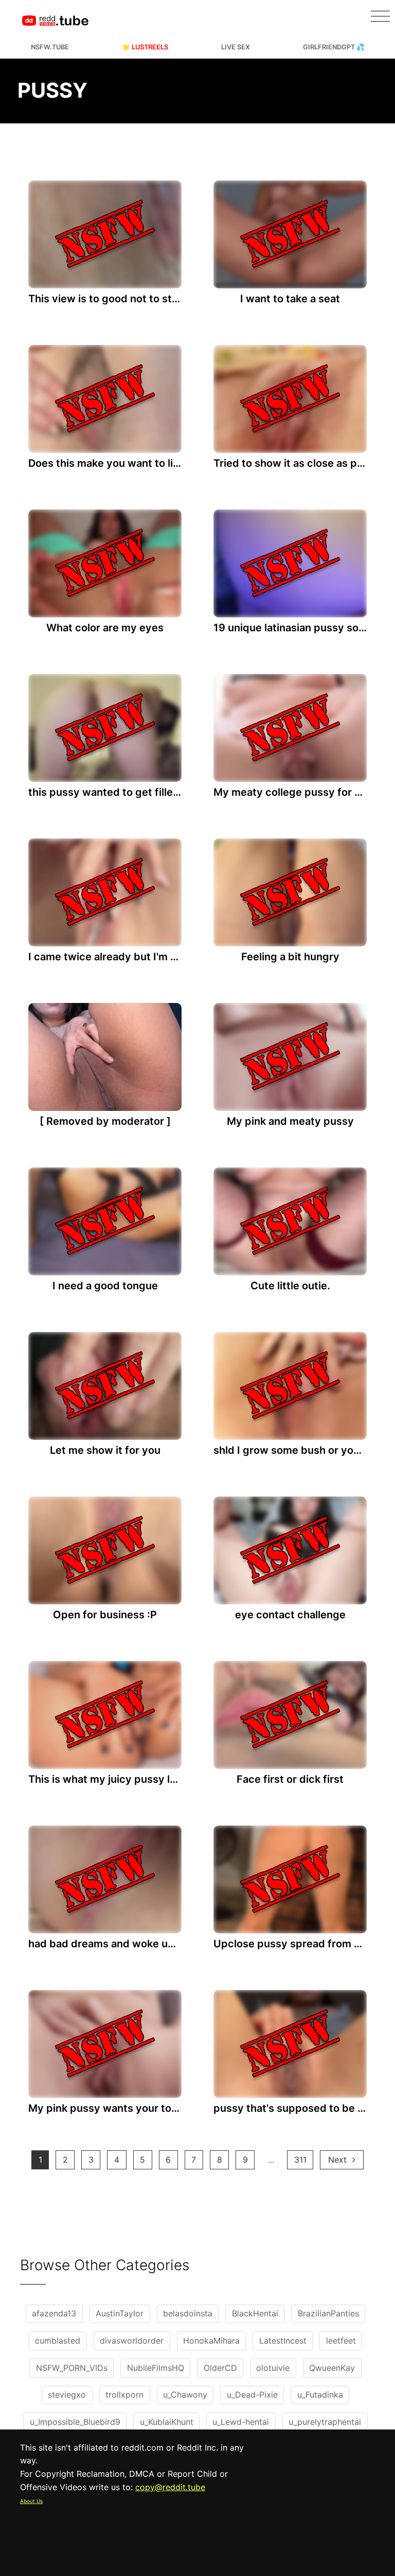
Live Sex (236, 47)
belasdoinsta (188, 2313)
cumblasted (58, 2341)
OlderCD (220, 2368)
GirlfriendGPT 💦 (334, 47)
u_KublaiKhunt (167, 2422)
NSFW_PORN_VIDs (72, 2368)
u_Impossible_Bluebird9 (75, 2422)
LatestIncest (283, 2341)
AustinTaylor (120, 2313)
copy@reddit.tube (170, 2487)
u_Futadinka (320, 2395)
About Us (31, 2501)
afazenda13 (54, 2313)
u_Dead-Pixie (252, 2395)
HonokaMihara (211, 2341)
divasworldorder (132, 2341)
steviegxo (67, 2395)
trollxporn (124, 2395)
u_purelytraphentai (325, 2422)
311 (300, 2160)
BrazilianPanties (328, 2313)
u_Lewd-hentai (241, 2422)
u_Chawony (185, 2395)
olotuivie (273, 2368)
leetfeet (341, 2341)
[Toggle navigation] (380, 16)
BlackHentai (255, 2313)
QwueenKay (332, 2368)
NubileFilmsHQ (156, 2368)
